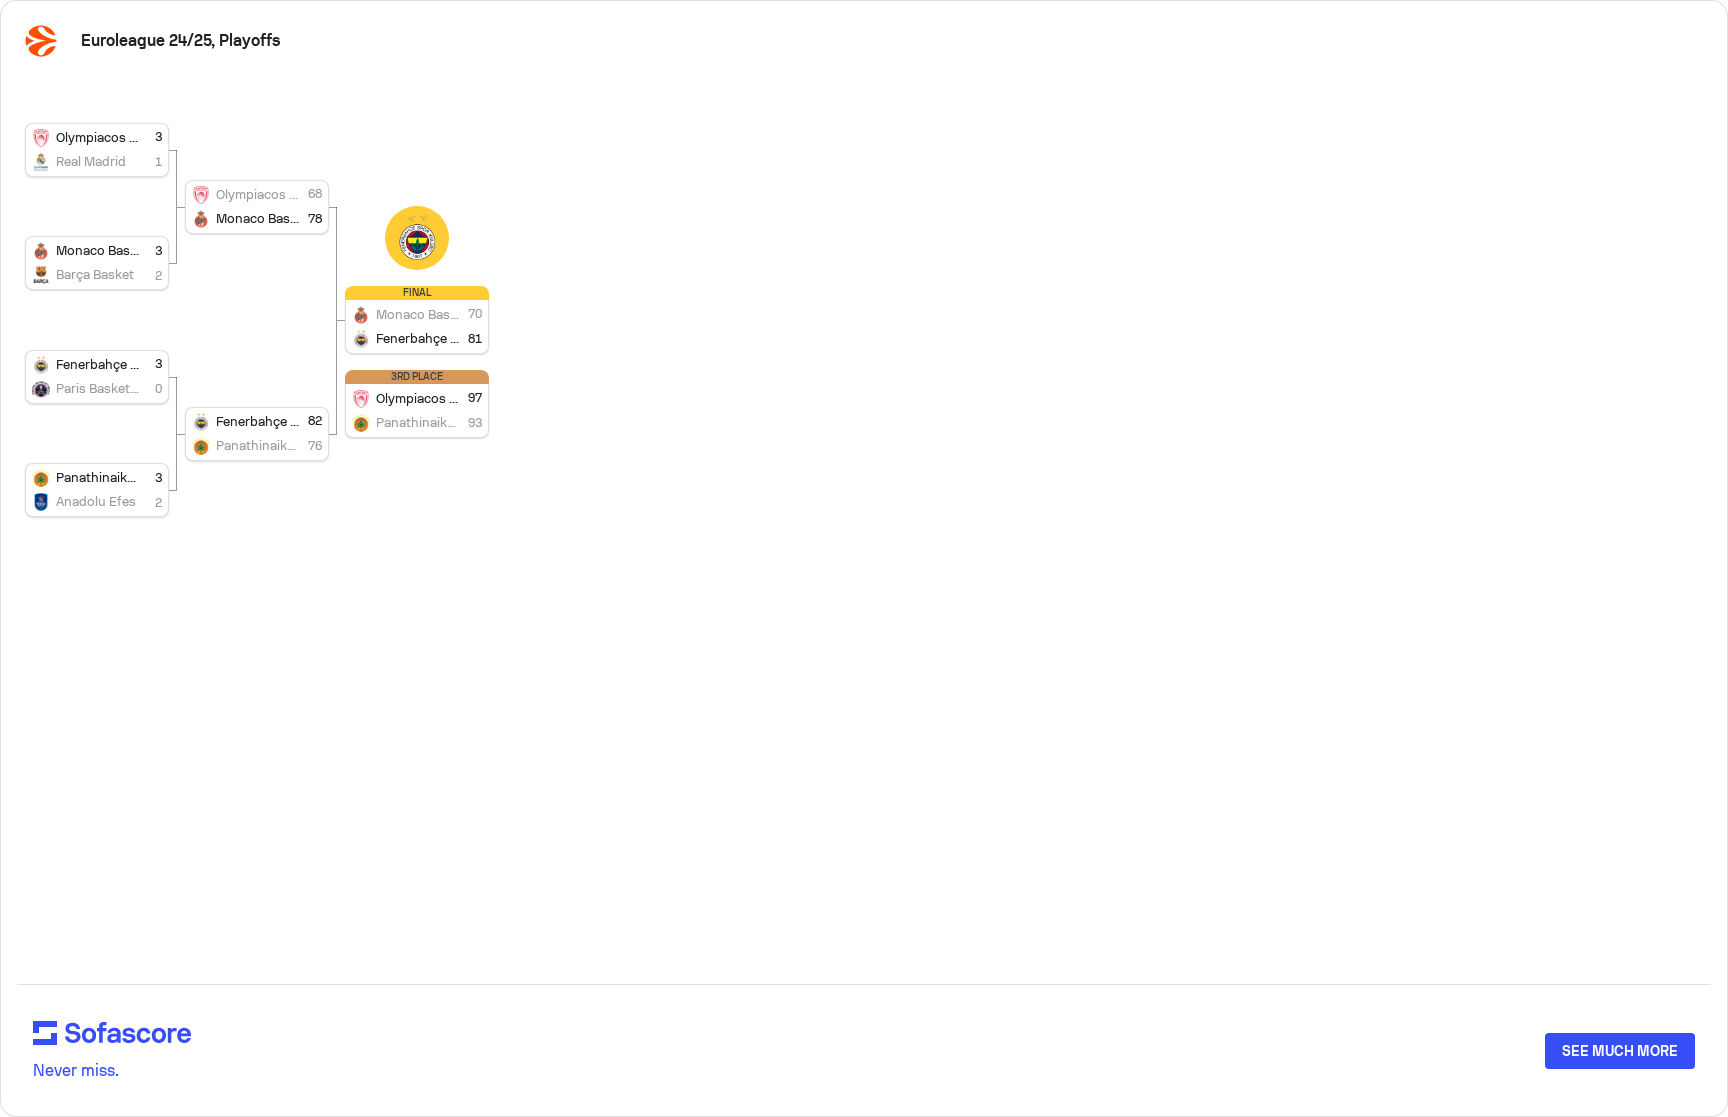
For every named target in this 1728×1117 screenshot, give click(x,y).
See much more (1620, 1051)
